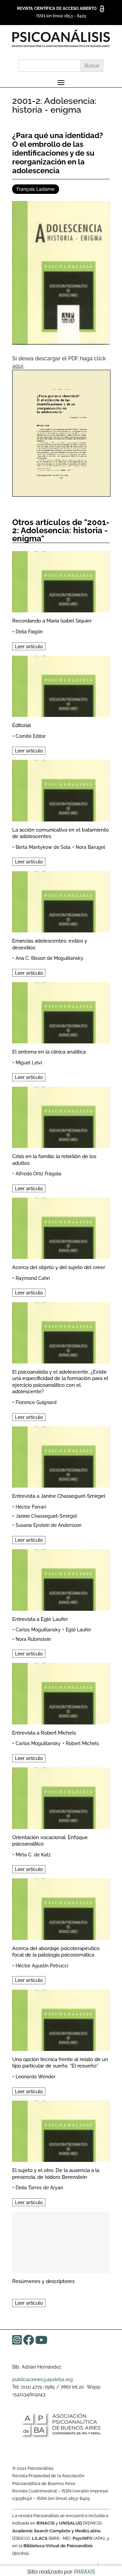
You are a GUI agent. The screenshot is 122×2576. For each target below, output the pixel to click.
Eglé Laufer (78, 1630)
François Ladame (36, 189)
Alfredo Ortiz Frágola (38, 1174)
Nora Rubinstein (33, 1639)
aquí (18, 366)
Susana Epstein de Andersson (48, 1525)
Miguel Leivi (29, 1063)
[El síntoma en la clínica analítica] (61, 1012)
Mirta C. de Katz (33, 1855)
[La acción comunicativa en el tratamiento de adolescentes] (61, 789)
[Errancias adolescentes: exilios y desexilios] (61, 901)
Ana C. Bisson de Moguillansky (49, 958)
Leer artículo (29, 646)
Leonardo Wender (36, 2077)
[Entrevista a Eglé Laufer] (61, 1579)
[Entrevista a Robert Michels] (61, 1692)
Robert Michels (82, 1743)
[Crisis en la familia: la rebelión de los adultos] (61, 1116)
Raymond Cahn (33, 1278)
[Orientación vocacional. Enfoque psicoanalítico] (61, 1797)
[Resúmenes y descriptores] (61, 2241)
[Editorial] (61, 685)
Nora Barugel (90, 847)
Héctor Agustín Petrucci (42, 1966)
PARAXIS (84, 2572)
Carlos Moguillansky (38, 1630)
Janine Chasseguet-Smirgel (46, 1516)
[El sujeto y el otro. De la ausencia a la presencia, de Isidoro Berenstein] (61, 2130)
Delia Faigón (29, 632)
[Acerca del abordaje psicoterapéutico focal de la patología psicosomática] (61, 1908)
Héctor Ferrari (31, 1507)
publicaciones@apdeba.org (43, 2379)
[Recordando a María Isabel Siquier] (61, 581)
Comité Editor (31, 736)
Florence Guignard (36, 1402)
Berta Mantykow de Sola (43, 847)
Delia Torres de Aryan (39, 2188)
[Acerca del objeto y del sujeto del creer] (61, 1227)
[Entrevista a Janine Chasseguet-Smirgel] (61, 1456)
